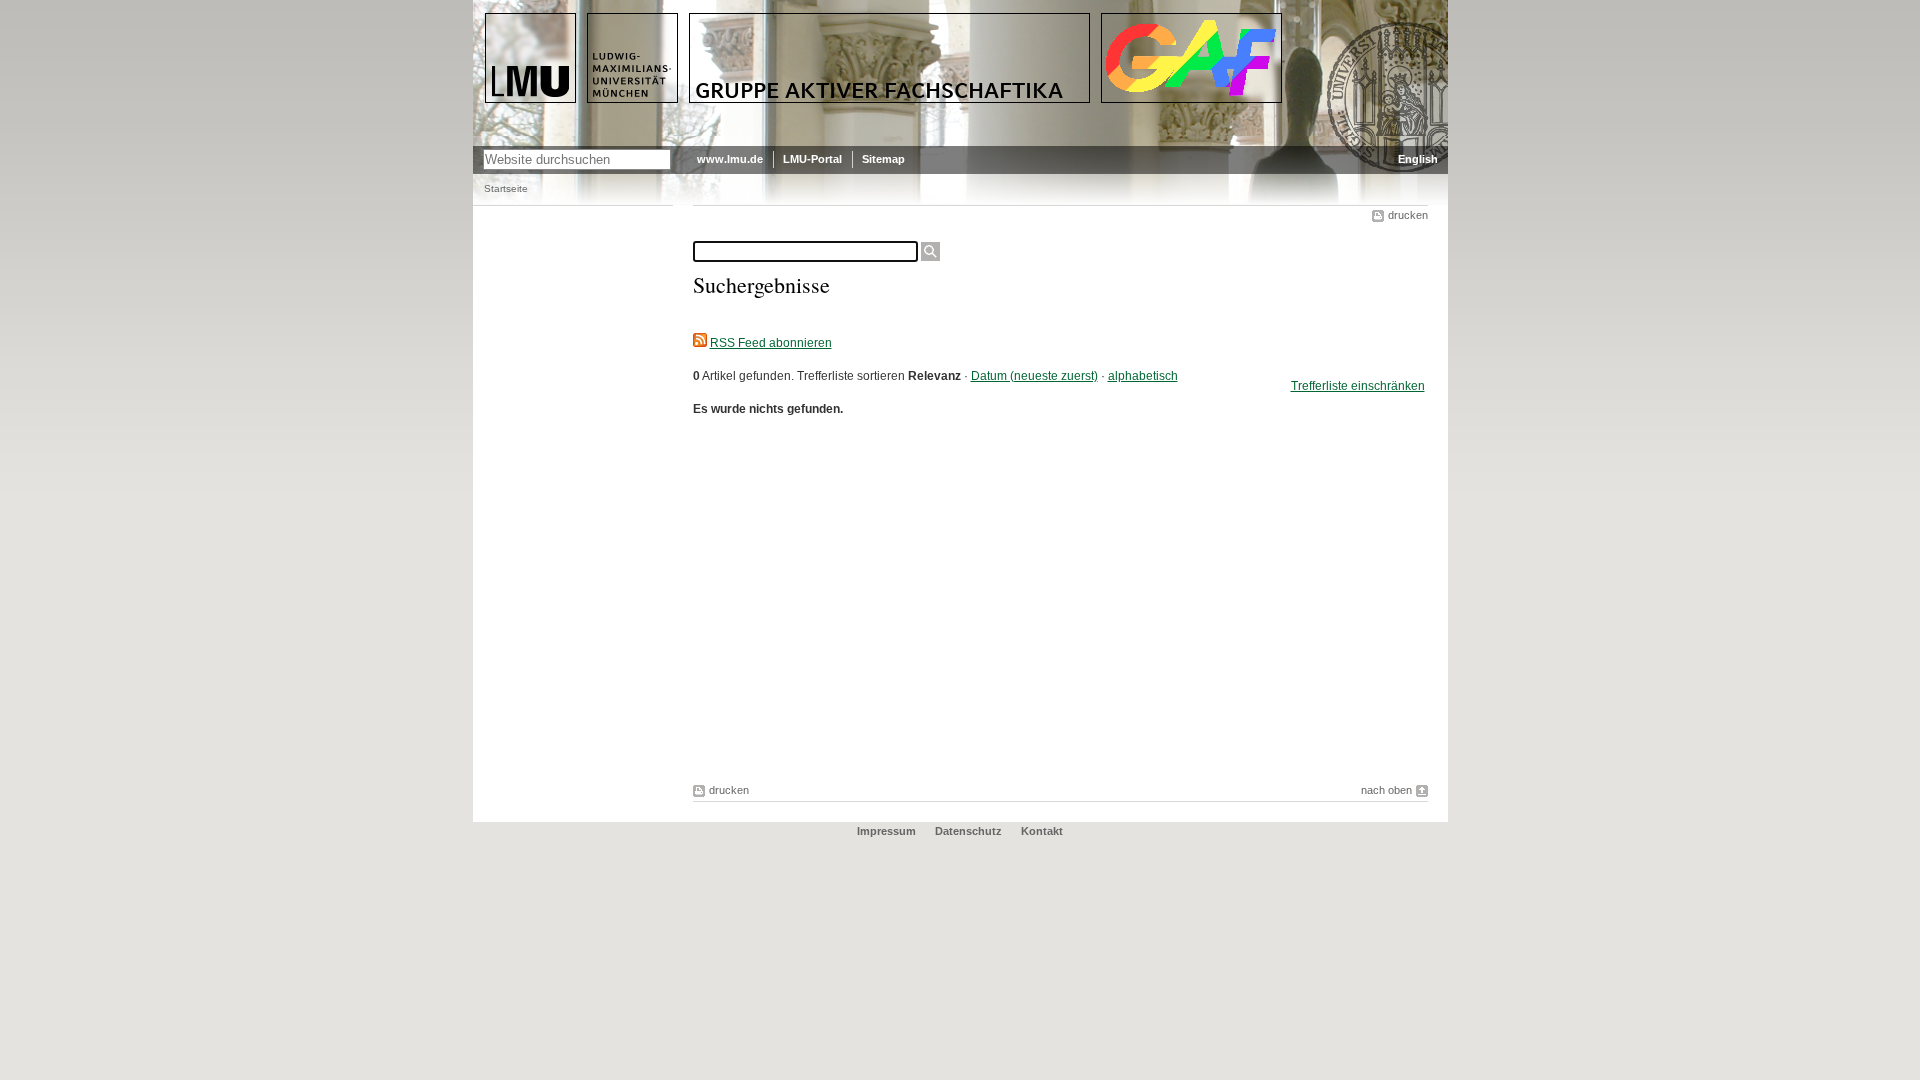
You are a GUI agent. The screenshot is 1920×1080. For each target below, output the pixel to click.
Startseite (506, 188)
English (1418, 159)
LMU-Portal (812, 159)
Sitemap (883, 159)
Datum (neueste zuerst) (1034, 376)
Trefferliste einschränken (1358, 386)
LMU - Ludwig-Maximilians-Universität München (569, 30)
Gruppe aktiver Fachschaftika (795, 21)
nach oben (1386, 790)
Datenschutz (968, 831)
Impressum (886, 831)
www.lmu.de (730, 159)
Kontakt (1042, 831)
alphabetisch (1143, 376)
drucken (1408, 215)
